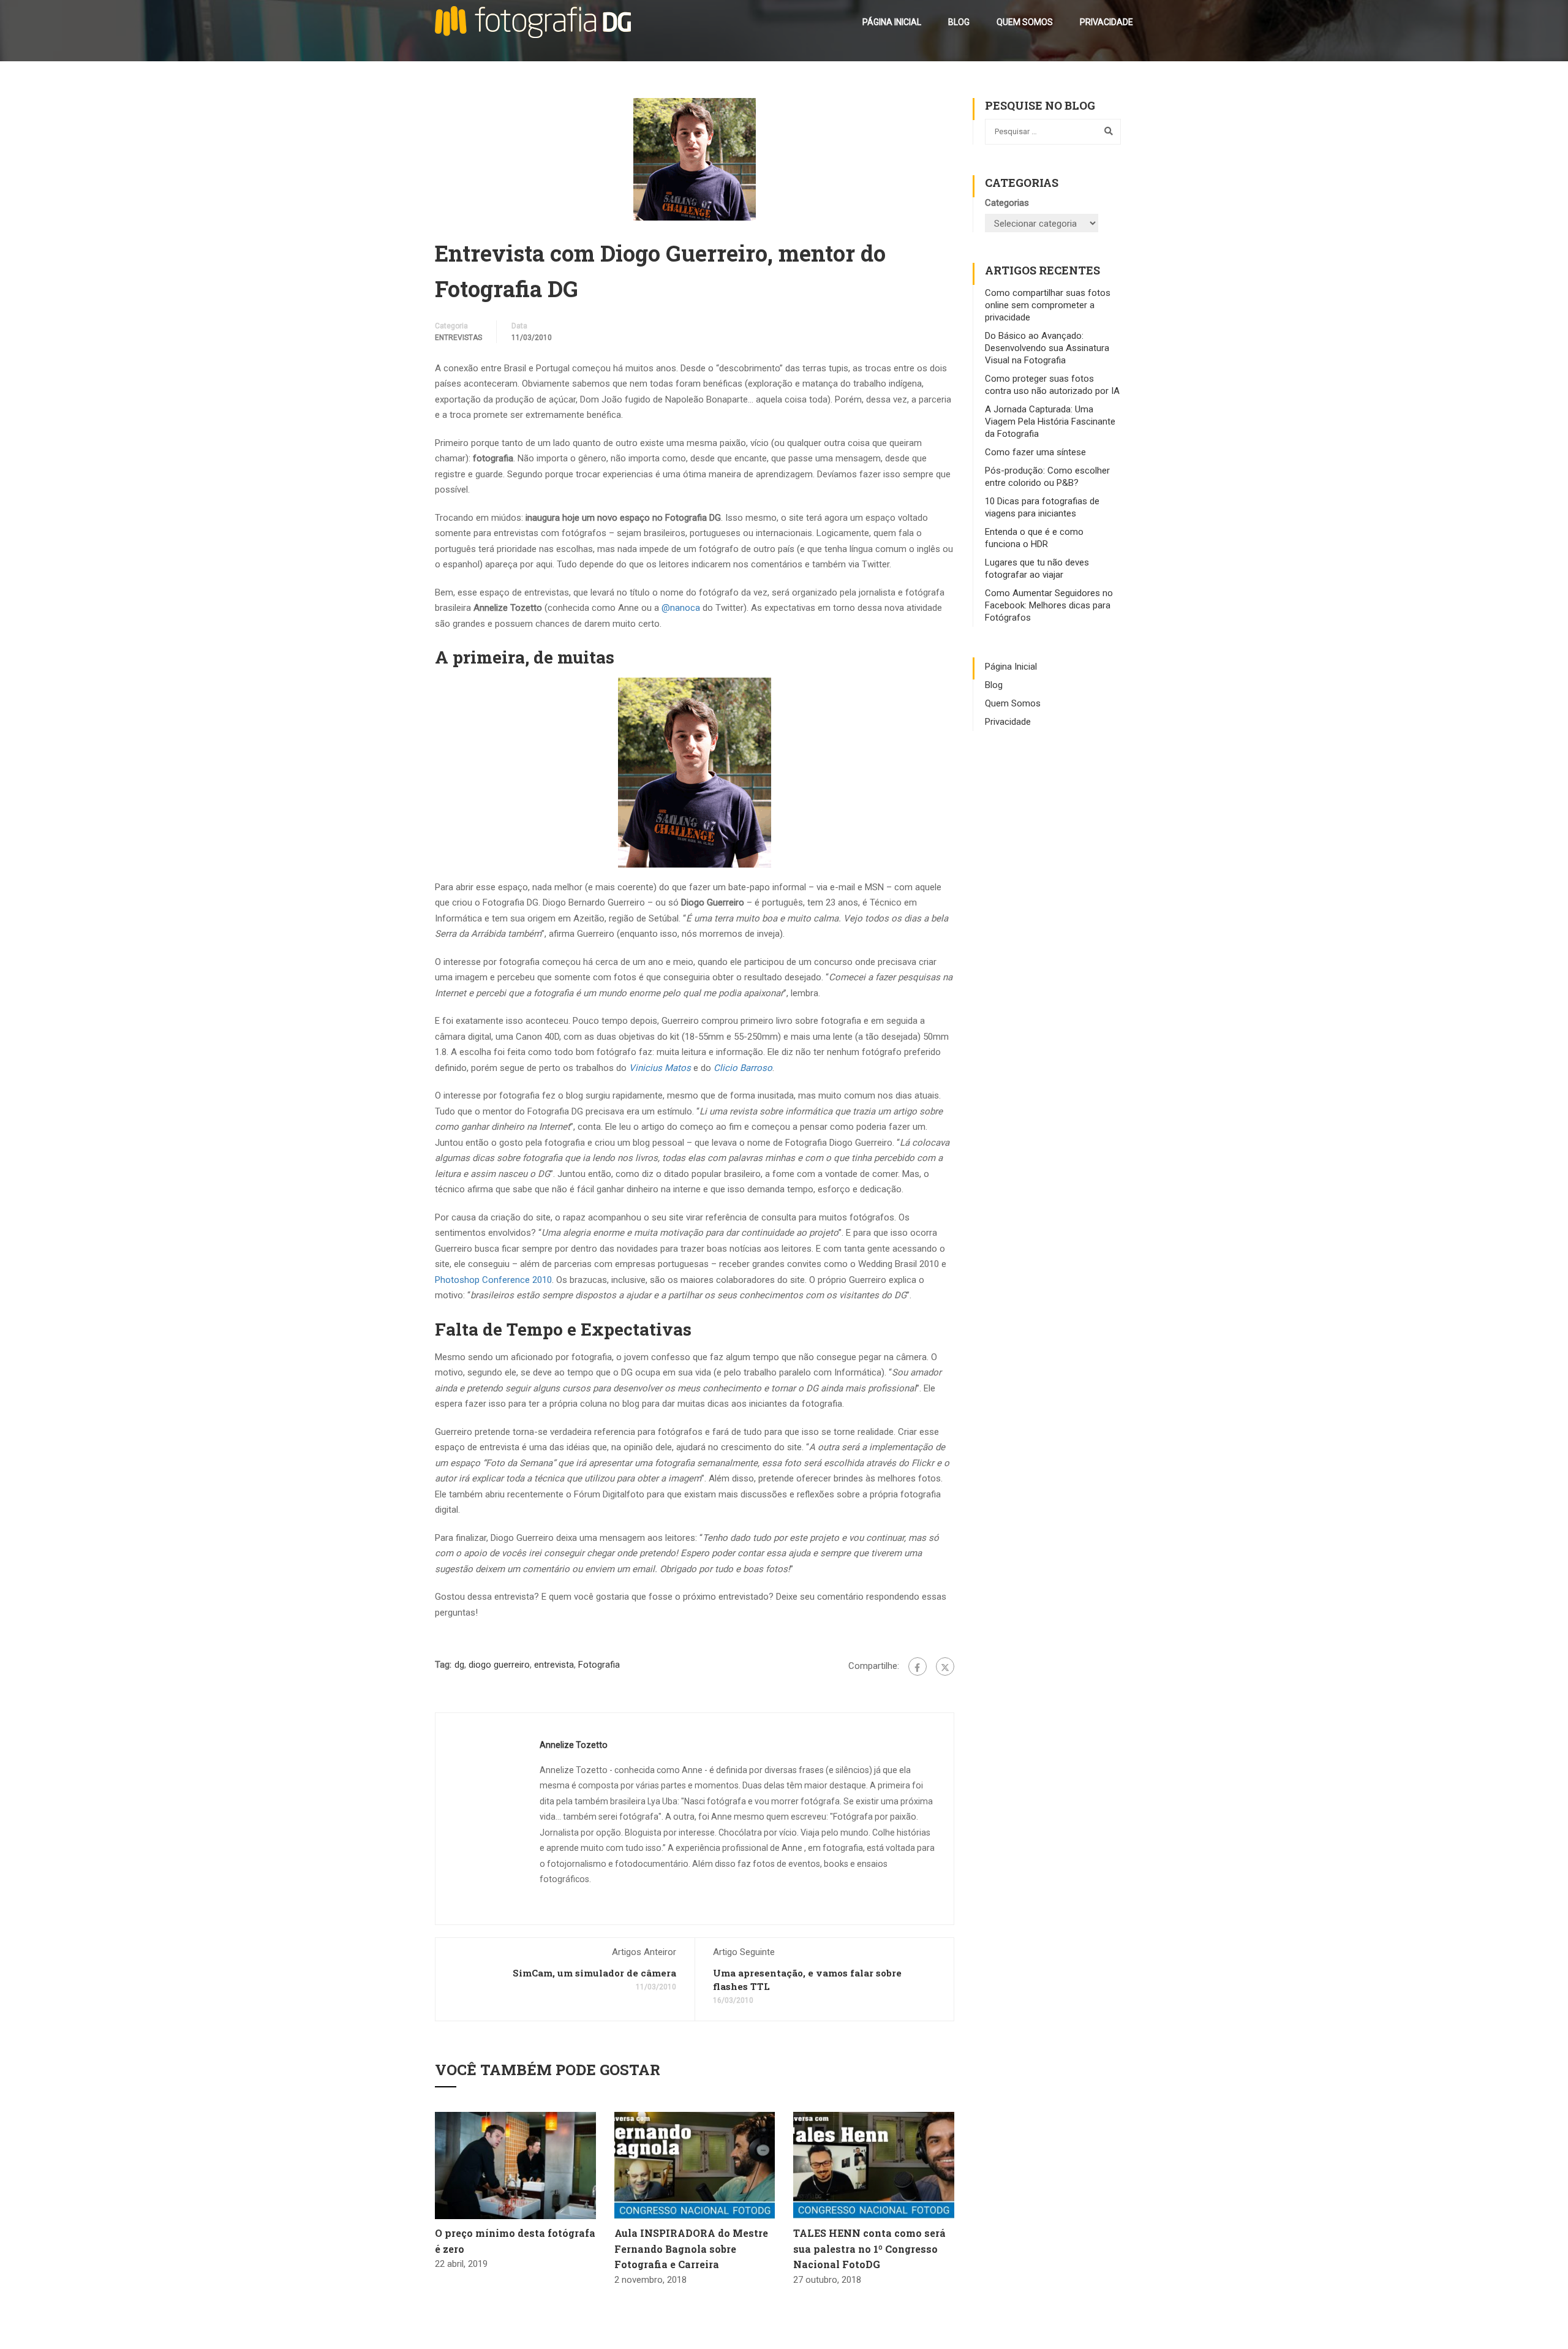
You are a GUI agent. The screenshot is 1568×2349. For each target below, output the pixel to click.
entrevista (554, 1665)
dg (459, 1665)
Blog (959, 22)
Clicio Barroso (743, 1068)
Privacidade (1106, 22)
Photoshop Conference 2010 (493, 1280)
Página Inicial (892, 22)
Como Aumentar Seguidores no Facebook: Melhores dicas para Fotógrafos (1049, 605)
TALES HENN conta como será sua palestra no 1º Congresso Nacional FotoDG (869, 2249)
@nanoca (681, 608)
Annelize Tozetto (574, 1745)
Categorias (1007, 203)
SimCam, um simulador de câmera (594, 1973)
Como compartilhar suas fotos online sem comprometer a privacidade (1048, 305)
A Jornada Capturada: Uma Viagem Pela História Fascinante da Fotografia (1050, 422)
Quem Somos (1025, 22)
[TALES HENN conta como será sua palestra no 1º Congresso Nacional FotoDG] (874, 2165)
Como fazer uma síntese (1035, 452)
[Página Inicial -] (533, 22)
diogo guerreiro (499, 1665)
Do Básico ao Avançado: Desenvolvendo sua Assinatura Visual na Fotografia (1047, 348)
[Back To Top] (1543, 2328)
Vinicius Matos (660, 1068)
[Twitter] (945, 1666)
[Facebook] (918, 1666)
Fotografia (599, 1665)
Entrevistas (458, 338)
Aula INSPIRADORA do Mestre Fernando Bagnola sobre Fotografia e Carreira (691, 2249)
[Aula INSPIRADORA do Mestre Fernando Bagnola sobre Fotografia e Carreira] (695, 2165)
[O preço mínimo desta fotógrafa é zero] (515, 2165)
